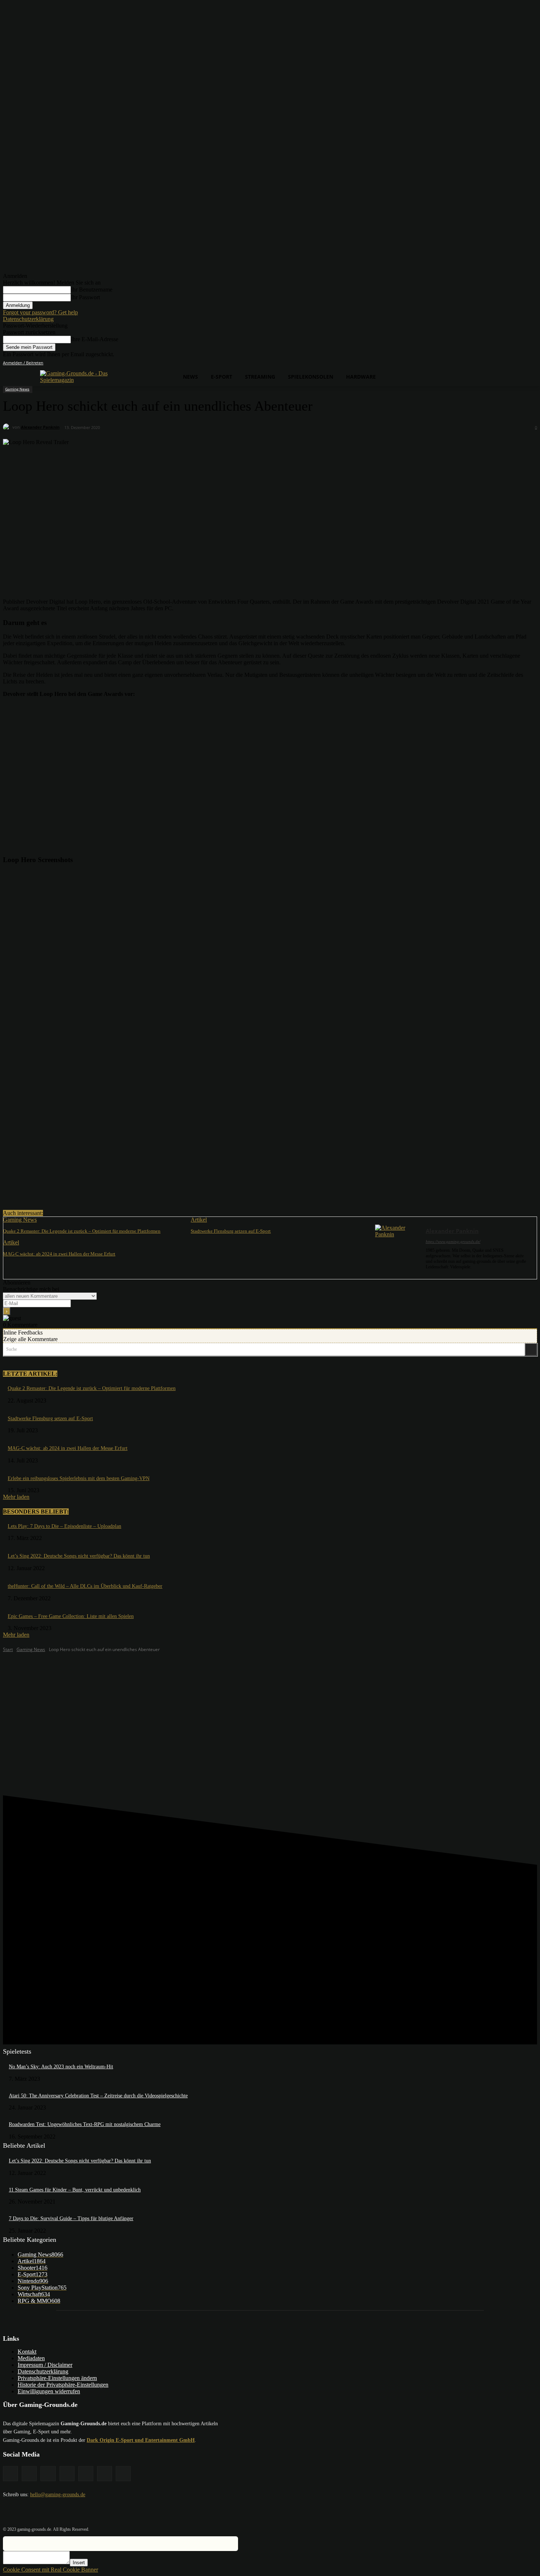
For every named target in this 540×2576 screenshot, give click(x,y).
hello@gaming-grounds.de (58, 2495)
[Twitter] (523, 363)
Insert (79, 2563)
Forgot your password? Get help (40, 312)
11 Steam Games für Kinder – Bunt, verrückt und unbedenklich (75, 2190)
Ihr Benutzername (92, 290)
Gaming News (17, 389)
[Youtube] (533, 363)
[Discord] (471, 363)
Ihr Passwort (85, 297)
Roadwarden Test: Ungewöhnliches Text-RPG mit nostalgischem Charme (85, 2124)
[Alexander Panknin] (8, 427)
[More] (151, 1191)
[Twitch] (513, 363)
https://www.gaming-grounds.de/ (453, 1241)
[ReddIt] (124, 1191)
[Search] (531, 1349)
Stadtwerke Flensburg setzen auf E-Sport (231, 1231)
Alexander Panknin (40, 427)
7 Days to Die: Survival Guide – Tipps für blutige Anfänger (71, 2218)
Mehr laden (16, 1497)
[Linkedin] (502, 363)
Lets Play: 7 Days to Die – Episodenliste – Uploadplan (64, 1526)
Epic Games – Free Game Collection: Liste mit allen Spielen (71, 1616)
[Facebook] (482, 363)
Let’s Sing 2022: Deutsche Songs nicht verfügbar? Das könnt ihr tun (79, 1556)
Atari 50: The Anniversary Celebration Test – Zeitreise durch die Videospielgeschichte (98, 2096)
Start (8, 1649)
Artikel (199, 1220)
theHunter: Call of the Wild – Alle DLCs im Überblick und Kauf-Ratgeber (85, 1586)
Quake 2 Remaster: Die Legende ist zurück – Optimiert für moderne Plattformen (82, 1231)
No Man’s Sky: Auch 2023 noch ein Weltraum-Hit (61, 2067)
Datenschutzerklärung (28, 319)
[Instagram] (492, 363)
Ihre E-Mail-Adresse (95, 339)
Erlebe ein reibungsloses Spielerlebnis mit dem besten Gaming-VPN (79, 1478)
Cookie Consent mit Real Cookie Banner (51, 2570)
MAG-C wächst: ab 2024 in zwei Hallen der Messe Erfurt (59, 1254)
